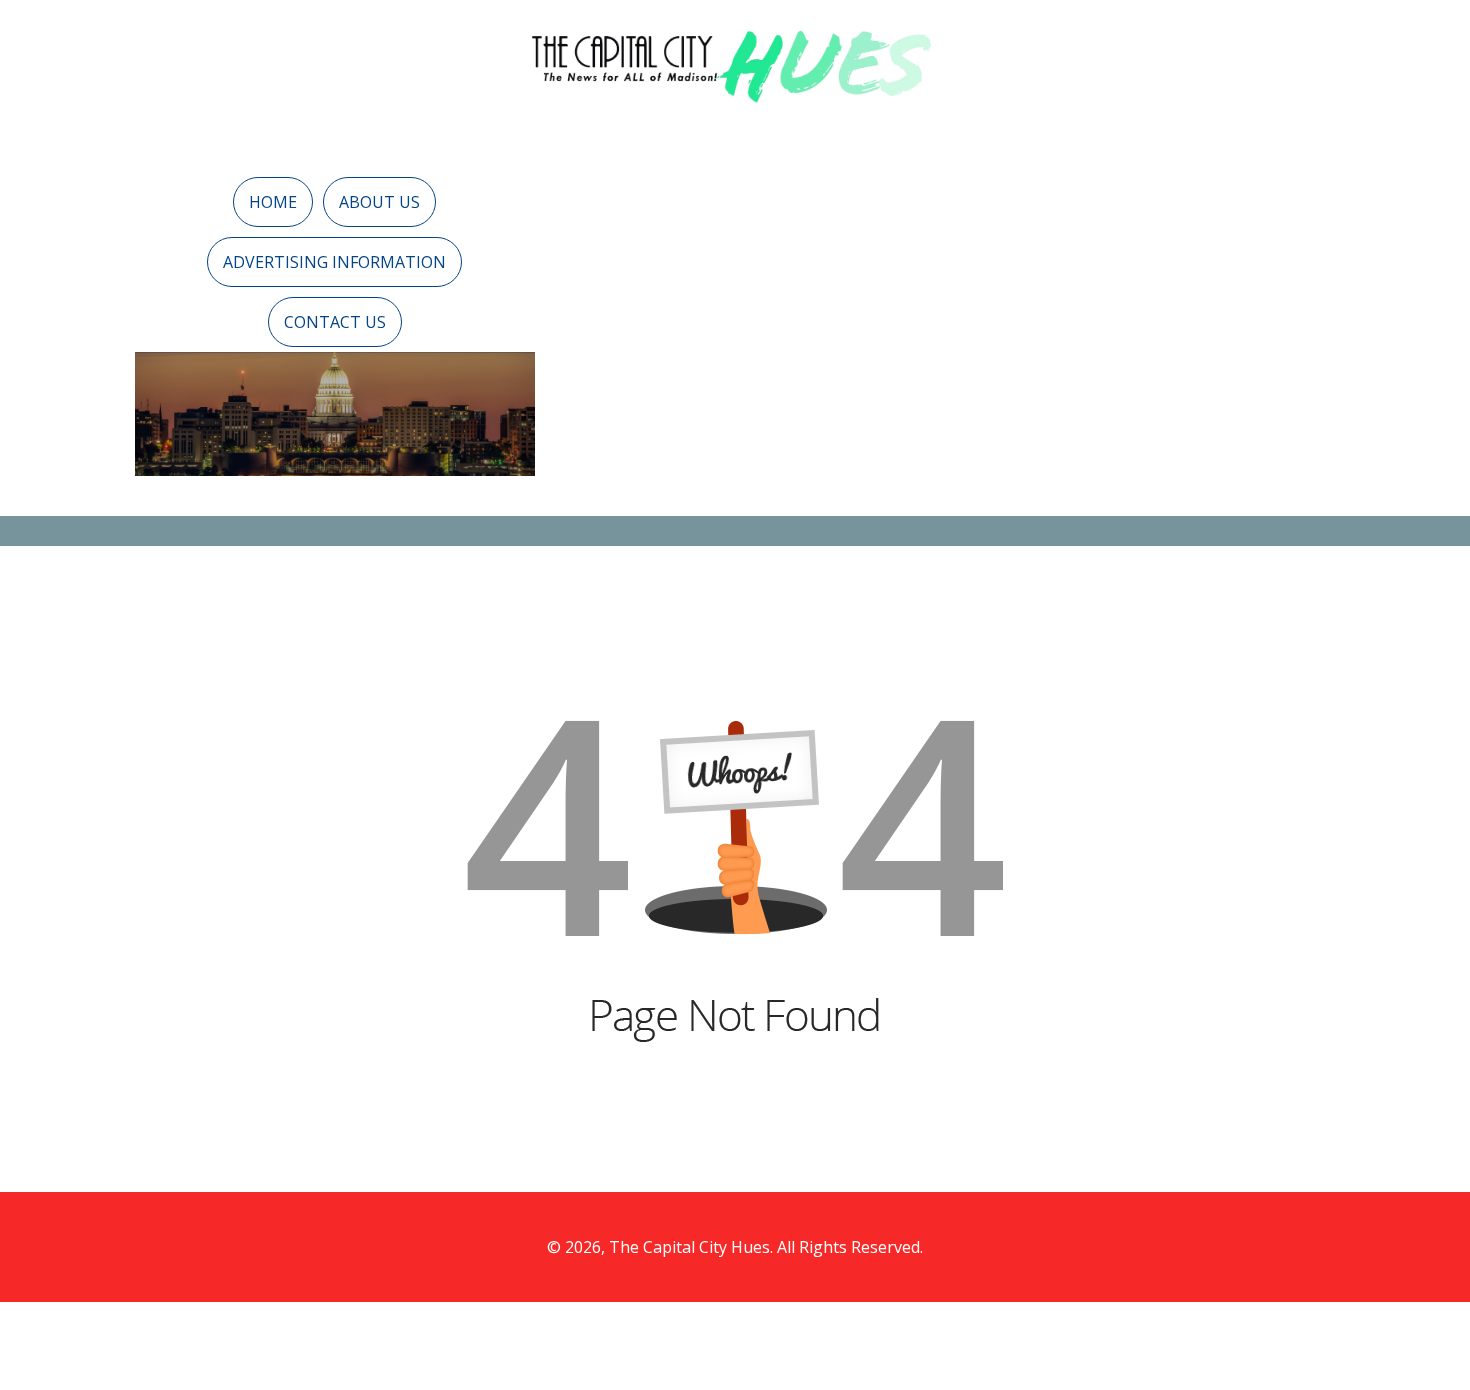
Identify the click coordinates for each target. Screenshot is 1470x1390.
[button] (273, 202)
